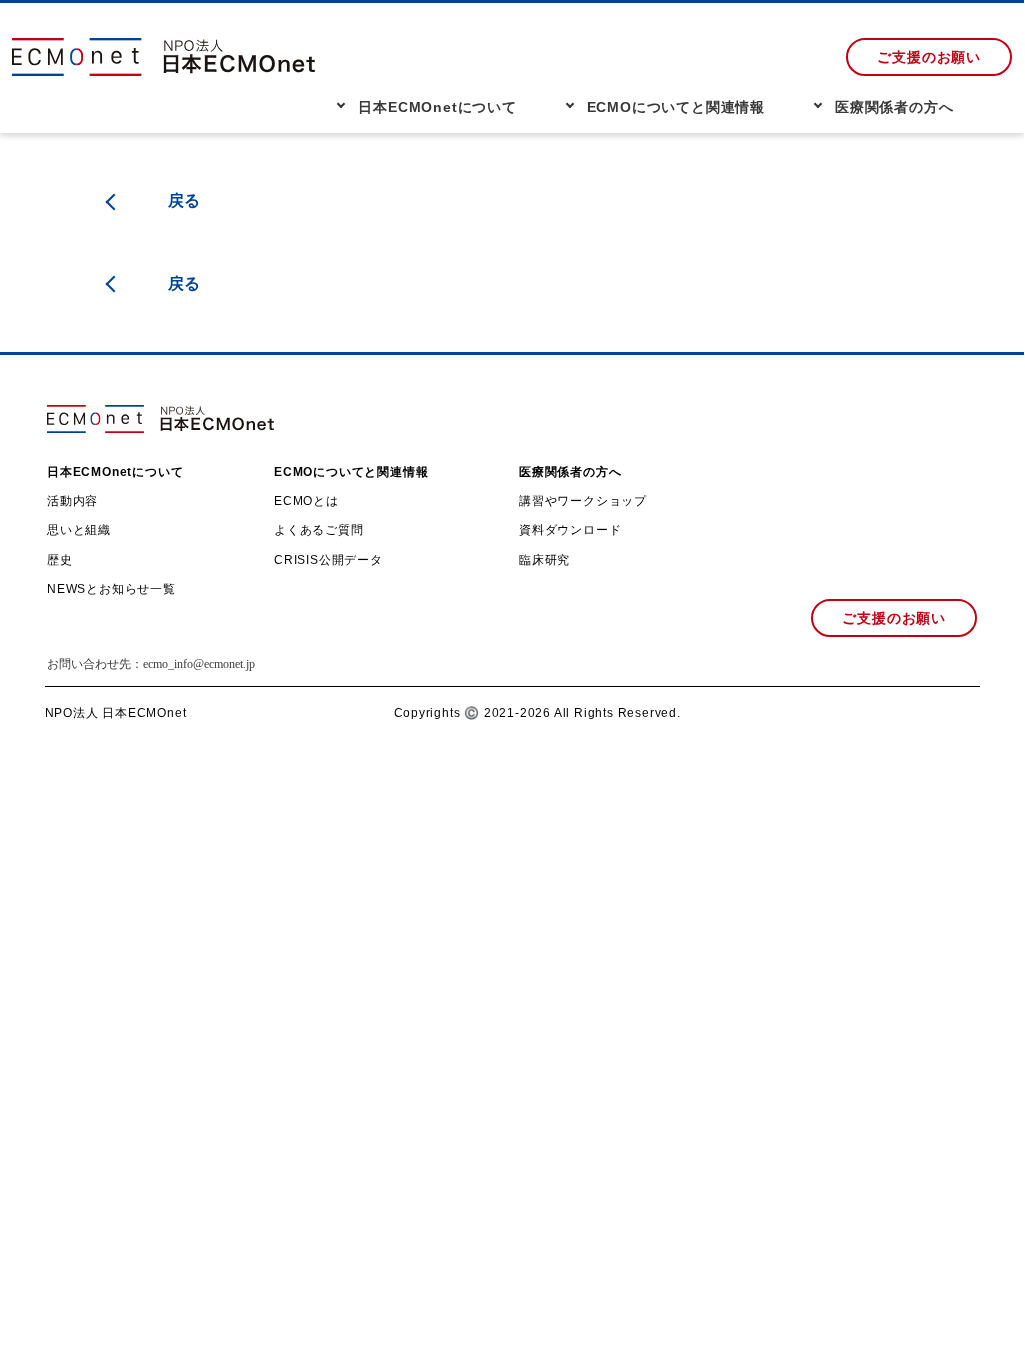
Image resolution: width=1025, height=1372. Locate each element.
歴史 (60, 560)
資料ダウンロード (570, 530)
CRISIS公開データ (328, 560)
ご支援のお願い (929, 57)
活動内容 (72, 501)
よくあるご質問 (319, 530)
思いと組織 (79, 530)
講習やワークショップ (583, 501)
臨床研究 (544, 560)
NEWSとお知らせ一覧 (111, 589)
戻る (185, 200)
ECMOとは (306, 501)
